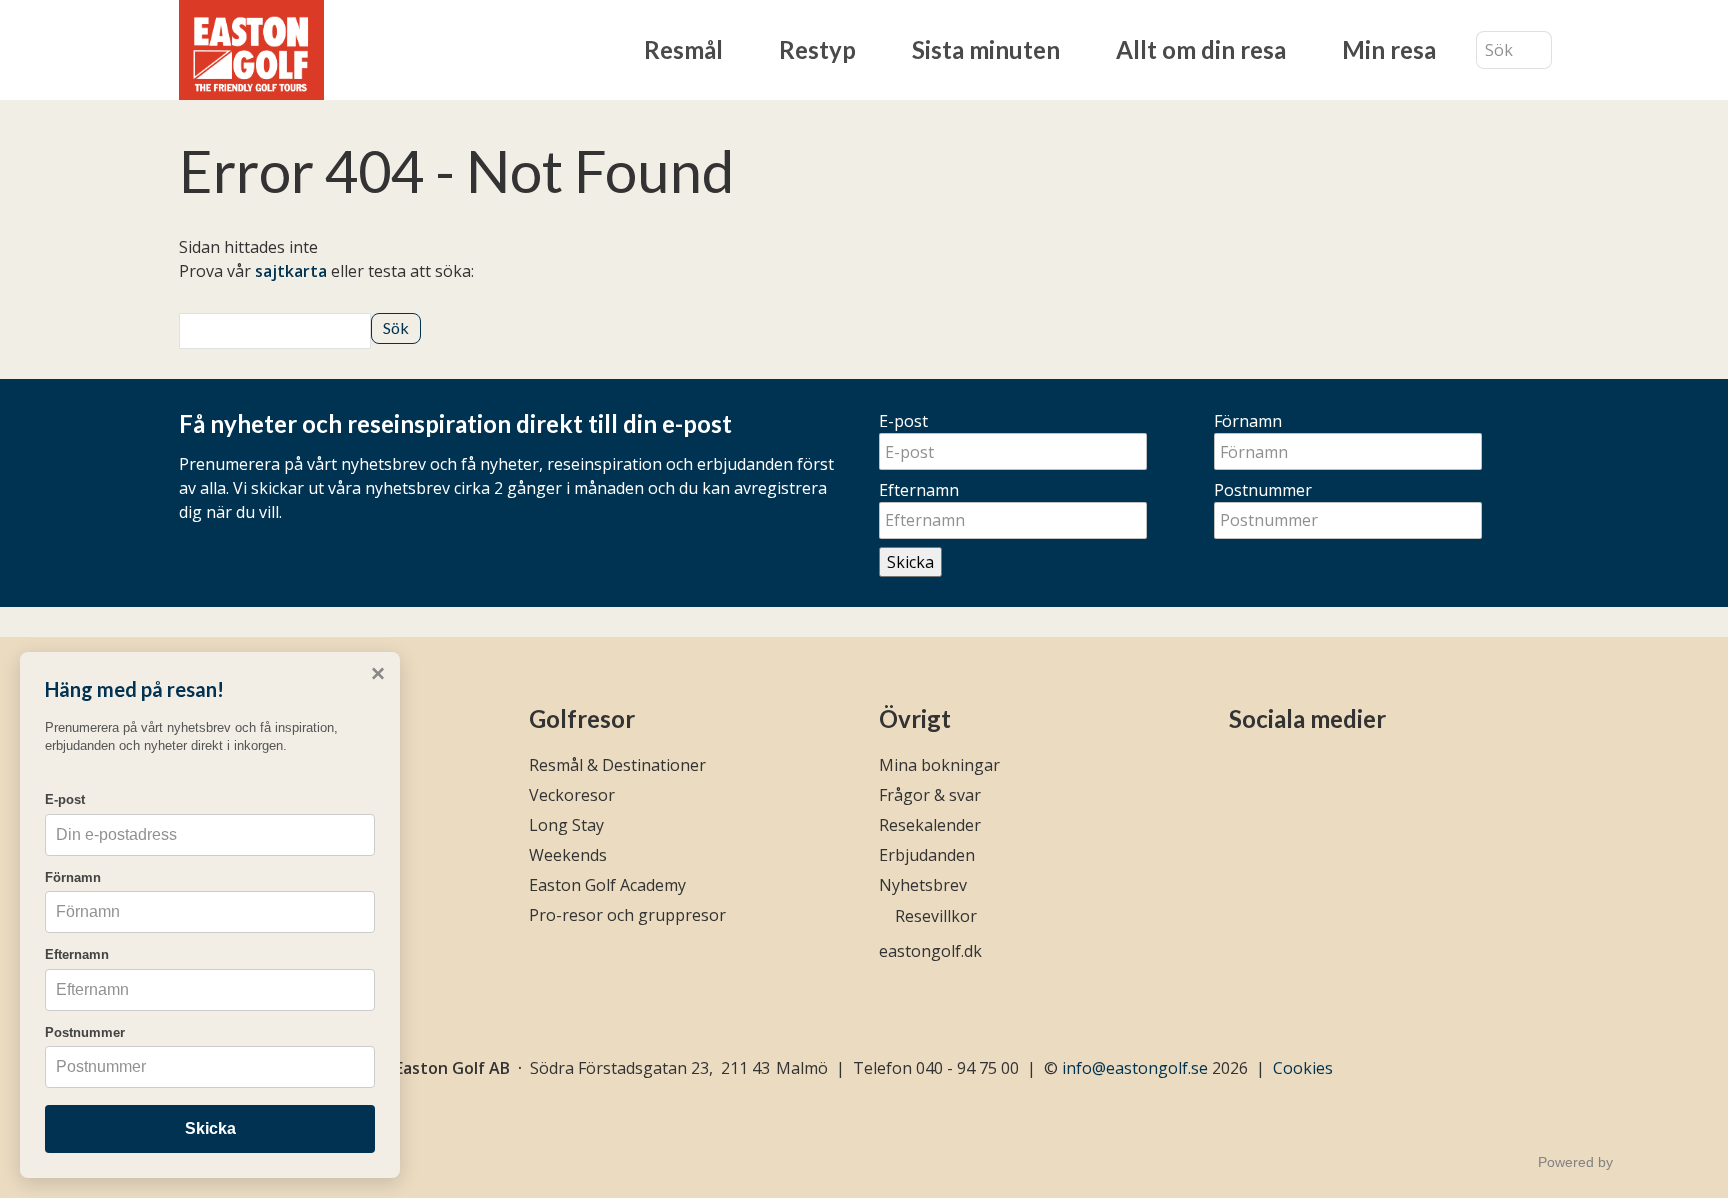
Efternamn (919, 490)
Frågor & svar (930, 795)
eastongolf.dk (930, 951)
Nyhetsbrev (923, 885)
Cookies (1303, 1068)
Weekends (568, 855)
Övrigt (915, 718)
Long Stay (566, 825)
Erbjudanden (927, 855)
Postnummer (1263, 490)
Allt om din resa (1201, 49)
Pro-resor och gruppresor (627, 915)
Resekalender (930, 825)
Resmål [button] (683, 49)
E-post (903, 421)
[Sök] (1537, 50)
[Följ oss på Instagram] (1276, 771)
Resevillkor (936, 916)
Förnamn (1248, 421)
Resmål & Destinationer (617, 765)
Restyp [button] (817, 49)
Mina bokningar (939, 765)
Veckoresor (572, 795)
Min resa (1389, 49)
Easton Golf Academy (607, 885)
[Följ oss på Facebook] (1241, 771)
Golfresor (582, 718)
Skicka (910, 562)
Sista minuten (986, 49)
